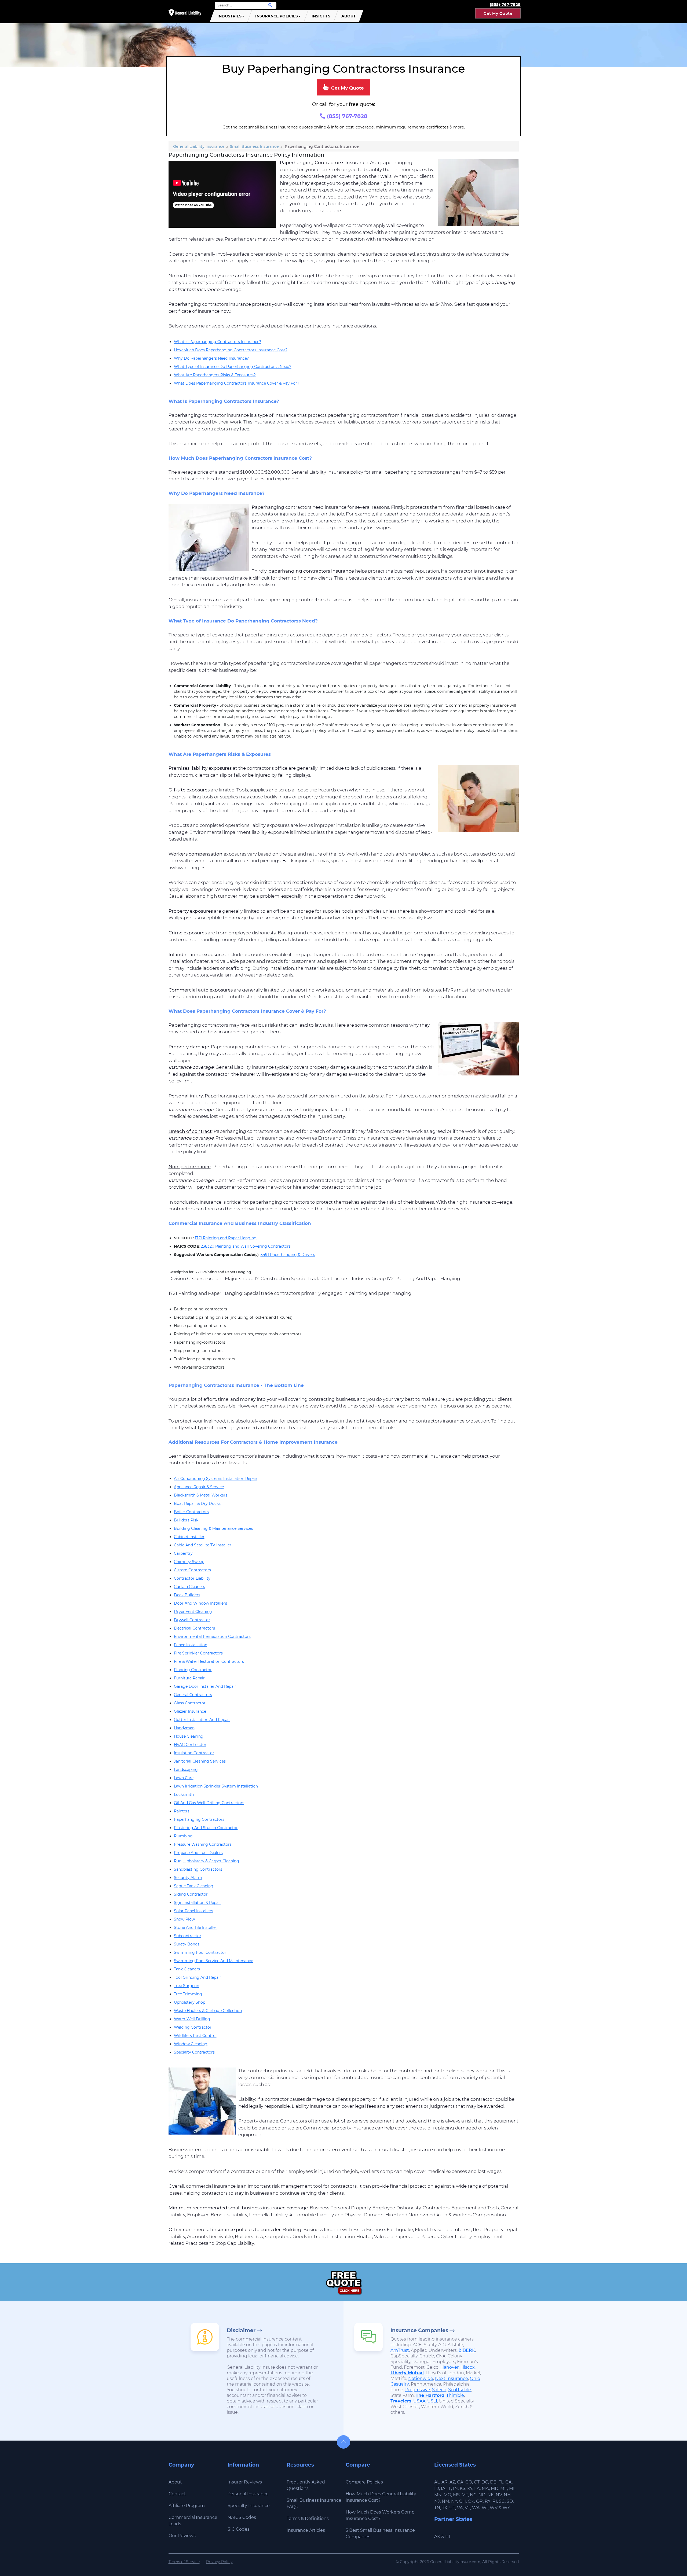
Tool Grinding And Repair (198, 1977)
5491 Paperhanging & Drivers (288, 1255)
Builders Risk (186, 1520)
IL (449, 2488)
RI (495, 2501)
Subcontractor (188, 1936)
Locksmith (184, 1794)
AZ (452, 2482)
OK (471, 2501)
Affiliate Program (187, 2506)
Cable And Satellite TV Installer (203, 1545)
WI (485, 2508)
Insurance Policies (277, 16)
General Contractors (193, 1695)
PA (488, 2501)
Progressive (418, 2390)
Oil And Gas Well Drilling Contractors (209, 1803)
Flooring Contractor (193, 1670)
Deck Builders (187, 1595)
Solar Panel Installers (193, 1911)
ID (437, 2488)
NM (445, 2501)
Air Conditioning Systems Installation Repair (216, 1479)
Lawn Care (184, 1778)
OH (462, 2501)
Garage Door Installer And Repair (205, 1686)
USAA (419, 2401)
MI (512, 2488)
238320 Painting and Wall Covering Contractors (246, 1246)
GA (509, 2482)
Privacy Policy (219, 2562)
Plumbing (183, 1836)
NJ (437, 2501)
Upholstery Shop (190, 2002)
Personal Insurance (248, 2494)
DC (485, 2482)
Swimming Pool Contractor (200, 1952)
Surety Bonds (187, 1944)
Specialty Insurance (249, 2506)
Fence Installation (191, 1645)
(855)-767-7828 (505, 4)
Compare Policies (364, 2482)
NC (473, 2495)
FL (501, 2482)
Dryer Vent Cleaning (193, 1612)
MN (438, 2495)
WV (494, 2508)
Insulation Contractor (194, 1753)
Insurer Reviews (245, 2482)
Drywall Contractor (192, 1620)
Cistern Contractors (192, 1570)
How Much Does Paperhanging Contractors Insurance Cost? (231, 350)
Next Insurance (452, 2378)
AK (437, 2536)
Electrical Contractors (194, 1628)
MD (495, 2488)
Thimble (455, 2395)
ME (504, 2488)
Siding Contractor (191, 1894)
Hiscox (468, 2367)
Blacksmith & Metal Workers (201, 1495)
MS (456, 2495)
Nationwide (421, 2378)
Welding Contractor (193, 2027)
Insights (321, 16)
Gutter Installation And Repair (202, 1720)
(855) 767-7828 (346, 116)
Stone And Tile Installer (195, 1928)
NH (507, 2495)
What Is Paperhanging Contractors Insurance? (218, 342)
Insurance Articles (306, 2530)
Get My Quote (498, 13)
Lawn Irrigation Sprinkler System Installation (216, 1786)
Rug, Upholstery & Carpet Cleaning (207, 1861)
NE (491, 2495)
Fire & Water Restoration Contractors (209, 1661)
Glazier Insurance (190, 1711)
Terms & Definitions (308, 2518)
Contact (177, 2494)
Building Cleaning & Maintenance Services (213, 1528)
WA (476, 2508)
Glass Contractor (190, 1703)
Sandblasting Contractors (198, 1869)
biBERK (467, 2350)
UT (452, 2508)
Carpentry (183, 1553)
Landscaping (186, 1770)
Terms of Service (184, 2562)
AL (437, 2482)
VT (467, 2508)
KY (470, 2488)
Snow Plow (184, 1919)
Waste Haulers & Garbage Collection (208, 2011)
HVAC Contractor (190, 1745)
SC (502, 2501)
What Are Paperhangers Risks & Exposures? (215, 375)
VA (460, 2508)
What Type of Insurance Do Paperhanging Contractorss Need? (233, 367)
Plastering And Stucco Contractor (206, 1828)
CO (469, 2482)
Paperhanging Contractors (199, 1819)
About (349, 16)
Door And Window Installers (200, 1603)
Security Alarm (188, 1878)
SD (510, 2501)
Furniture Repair (189, 1678)
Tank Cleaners (187, 1969)
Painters (182, 1811)
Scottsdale (460, 2390)
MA (485, 2488)
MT (465, 2495)
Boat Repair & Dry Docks (197, 1503)
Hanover (450, 2367)
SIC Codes (239, 2529)
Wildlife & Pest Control (195, 2036)
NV (499, 2495)
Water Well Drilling (192, 2019)
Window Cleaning (191, 2044)
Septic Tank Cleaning (194, 1886)
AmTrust (400, 2350)
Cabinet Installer (189, 1537)
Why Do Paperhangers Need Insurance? (211, 358)
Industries (229, 16)
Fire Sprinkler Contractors (198, 1653)
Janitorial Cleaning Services (200, 1761)
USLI (432, 2401)
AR (445, 2482)
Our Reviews (182, 2536)
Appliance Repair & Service (199, 1487)
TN (437, 2508)
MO (447, 2495)
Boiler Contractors (191, 1512)
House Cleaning (189, 1736)
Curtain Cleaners (189, 1587)
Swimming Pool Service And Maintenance (213, 1961)
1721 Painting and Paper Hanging (226, 1238)
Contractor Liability (192, 1578)
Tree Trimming (188, 1994)
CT (477, 2482)
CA (460, 2482)
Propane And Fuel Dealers (198, 1853)
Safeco (439, 2390)
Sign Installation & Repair (198, 1903)
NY (454, 2501)
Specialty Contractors (194, 2052)
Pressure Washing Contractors (203, 1844)
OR (479, 2501)
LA (477, 2488)
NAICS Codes (242, 2517)
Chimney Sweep (189, 1562)
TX (445, 2508)
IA (443, 2488)
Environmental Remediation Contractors (212, 1637)
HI (448, 2536)
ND (482, 2495)
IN (455, 2488)
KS (463, 2488)
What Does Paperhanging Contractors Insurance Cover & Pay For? (237, 383)
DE (493, 2482)
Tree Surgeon (187, 1986)
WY (506, 2508)
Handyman (184, 1728)
